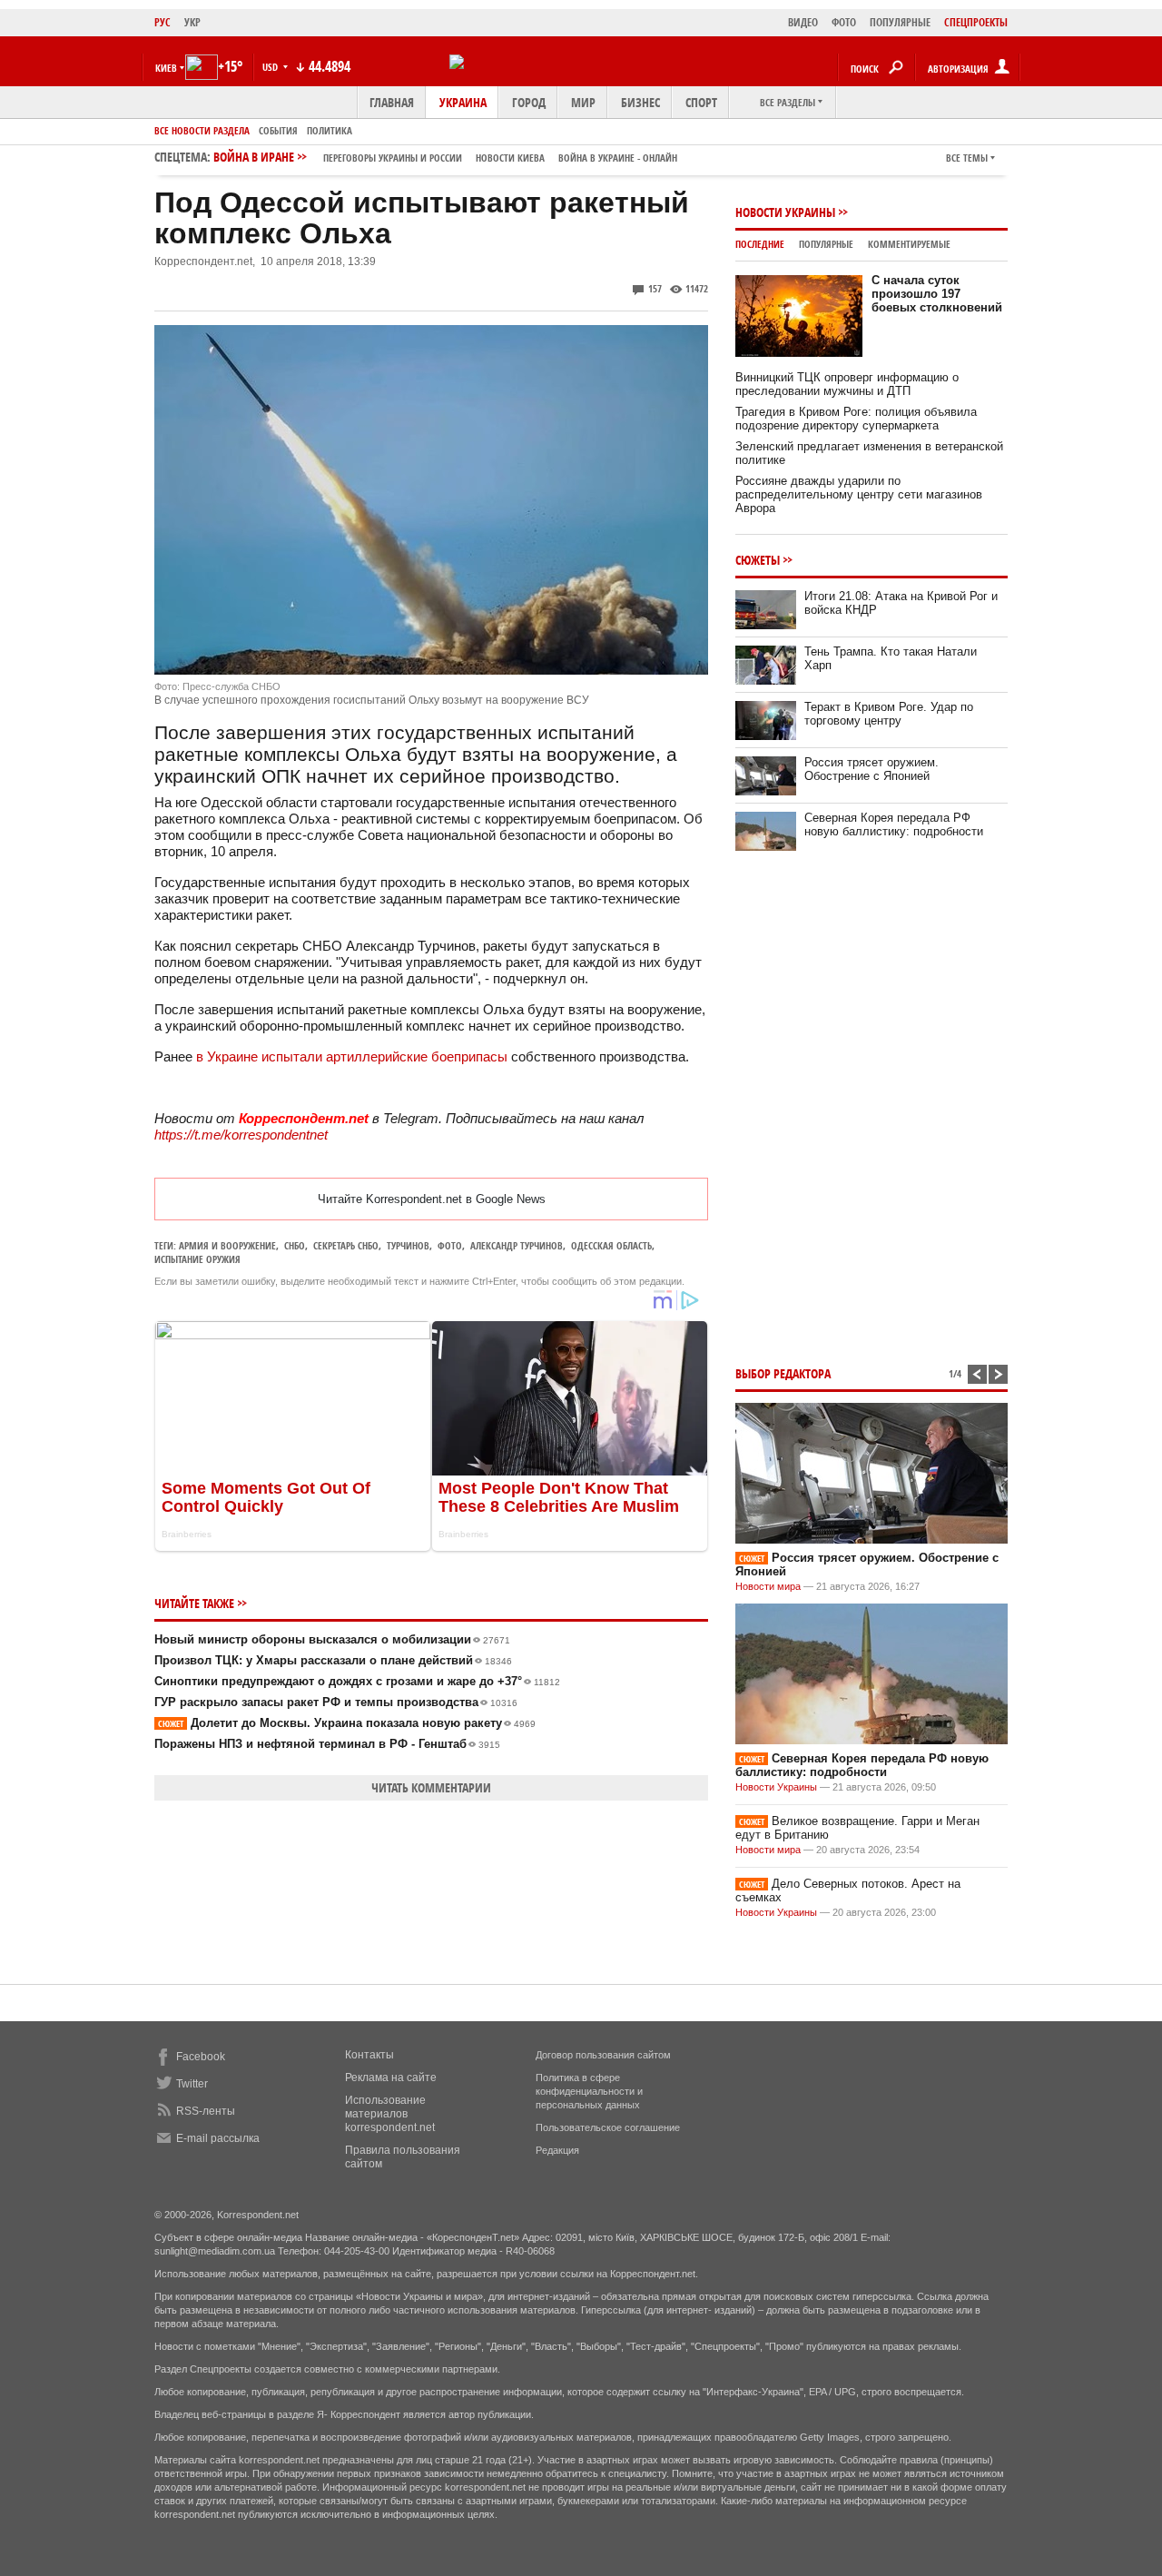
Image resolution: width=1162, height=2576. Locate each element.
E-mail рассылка (218, 2138)
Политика (330, 130)
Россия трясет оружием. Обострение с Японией (871, 769)
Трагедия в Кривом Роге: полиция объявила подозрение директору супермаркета (856, 419)
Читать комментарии (431, 1787)
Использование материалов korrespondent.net (390, 2114)
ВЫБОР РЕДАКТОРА (783, 1373)
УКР (192, 22)
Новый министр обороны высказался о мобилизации (332, 1639)
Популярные (826, 244)
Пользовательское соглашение (608, 2127)
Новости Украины (785, 212)
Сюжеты (758, 560)
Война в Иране (445, 157)
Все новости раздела (202, 130)
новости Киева (510, 158)
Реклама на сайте (391, 2078)
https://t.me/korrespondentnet (241, 1135)
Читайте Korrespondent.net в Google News (432, 1199)
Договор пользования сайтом (603, 2055)
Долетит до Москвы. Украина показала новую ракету (347, 1723)
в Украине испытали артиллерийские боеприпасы (352, 1056)
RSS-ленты (206, 2111)
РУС (162, 22)
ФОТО (844, 22)
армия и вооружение (227, 1245)
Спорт (701, 102)
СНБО (295, 1245)
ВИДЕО (803, 22)
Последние (760, 244)
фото (450, 1245)
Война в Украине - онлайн (618, 158)
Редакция (557, 2150)
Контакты (369, 2055)
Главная (392, 102)
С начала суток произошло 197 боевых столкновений (937, 294)
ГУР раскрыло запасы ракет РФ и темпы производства (336, 1702)
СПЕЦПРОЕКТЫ (976, 22)
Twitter (192, 2084)
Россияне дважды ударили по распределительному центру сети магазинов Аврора (859, 494)
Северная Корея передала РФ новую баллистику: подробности (894, 824)
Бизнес (640, 102)
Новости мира (768, 1586)
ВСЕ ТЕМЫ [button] (967, 158)
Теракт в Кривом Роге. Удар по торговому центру (889, 714)
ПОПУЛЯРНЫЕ (900, 22)
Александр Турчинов (517, 1245)
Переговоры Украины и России (393, 158)
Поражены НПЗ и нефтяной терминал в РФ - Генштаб (327, 1744)
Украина (463, 102)
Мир (583, 102)
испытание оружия (197, 1259)
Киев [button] (166, 68)
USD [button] (271, 67)
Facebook (201, 2057)
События (278, 130)
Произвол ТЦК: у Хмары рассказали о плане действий (333, 1660)
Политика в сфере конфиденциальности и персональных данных (589, 2091)
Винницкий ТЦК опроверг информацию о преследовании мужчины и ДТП (847, 384)
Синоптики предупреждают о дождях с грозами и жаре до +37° (357, 1681)
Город (529, 102)
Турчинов (408, 1245)
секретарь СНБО (346, 1245)
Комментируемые (909, 244)
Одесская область (611, 1245)
